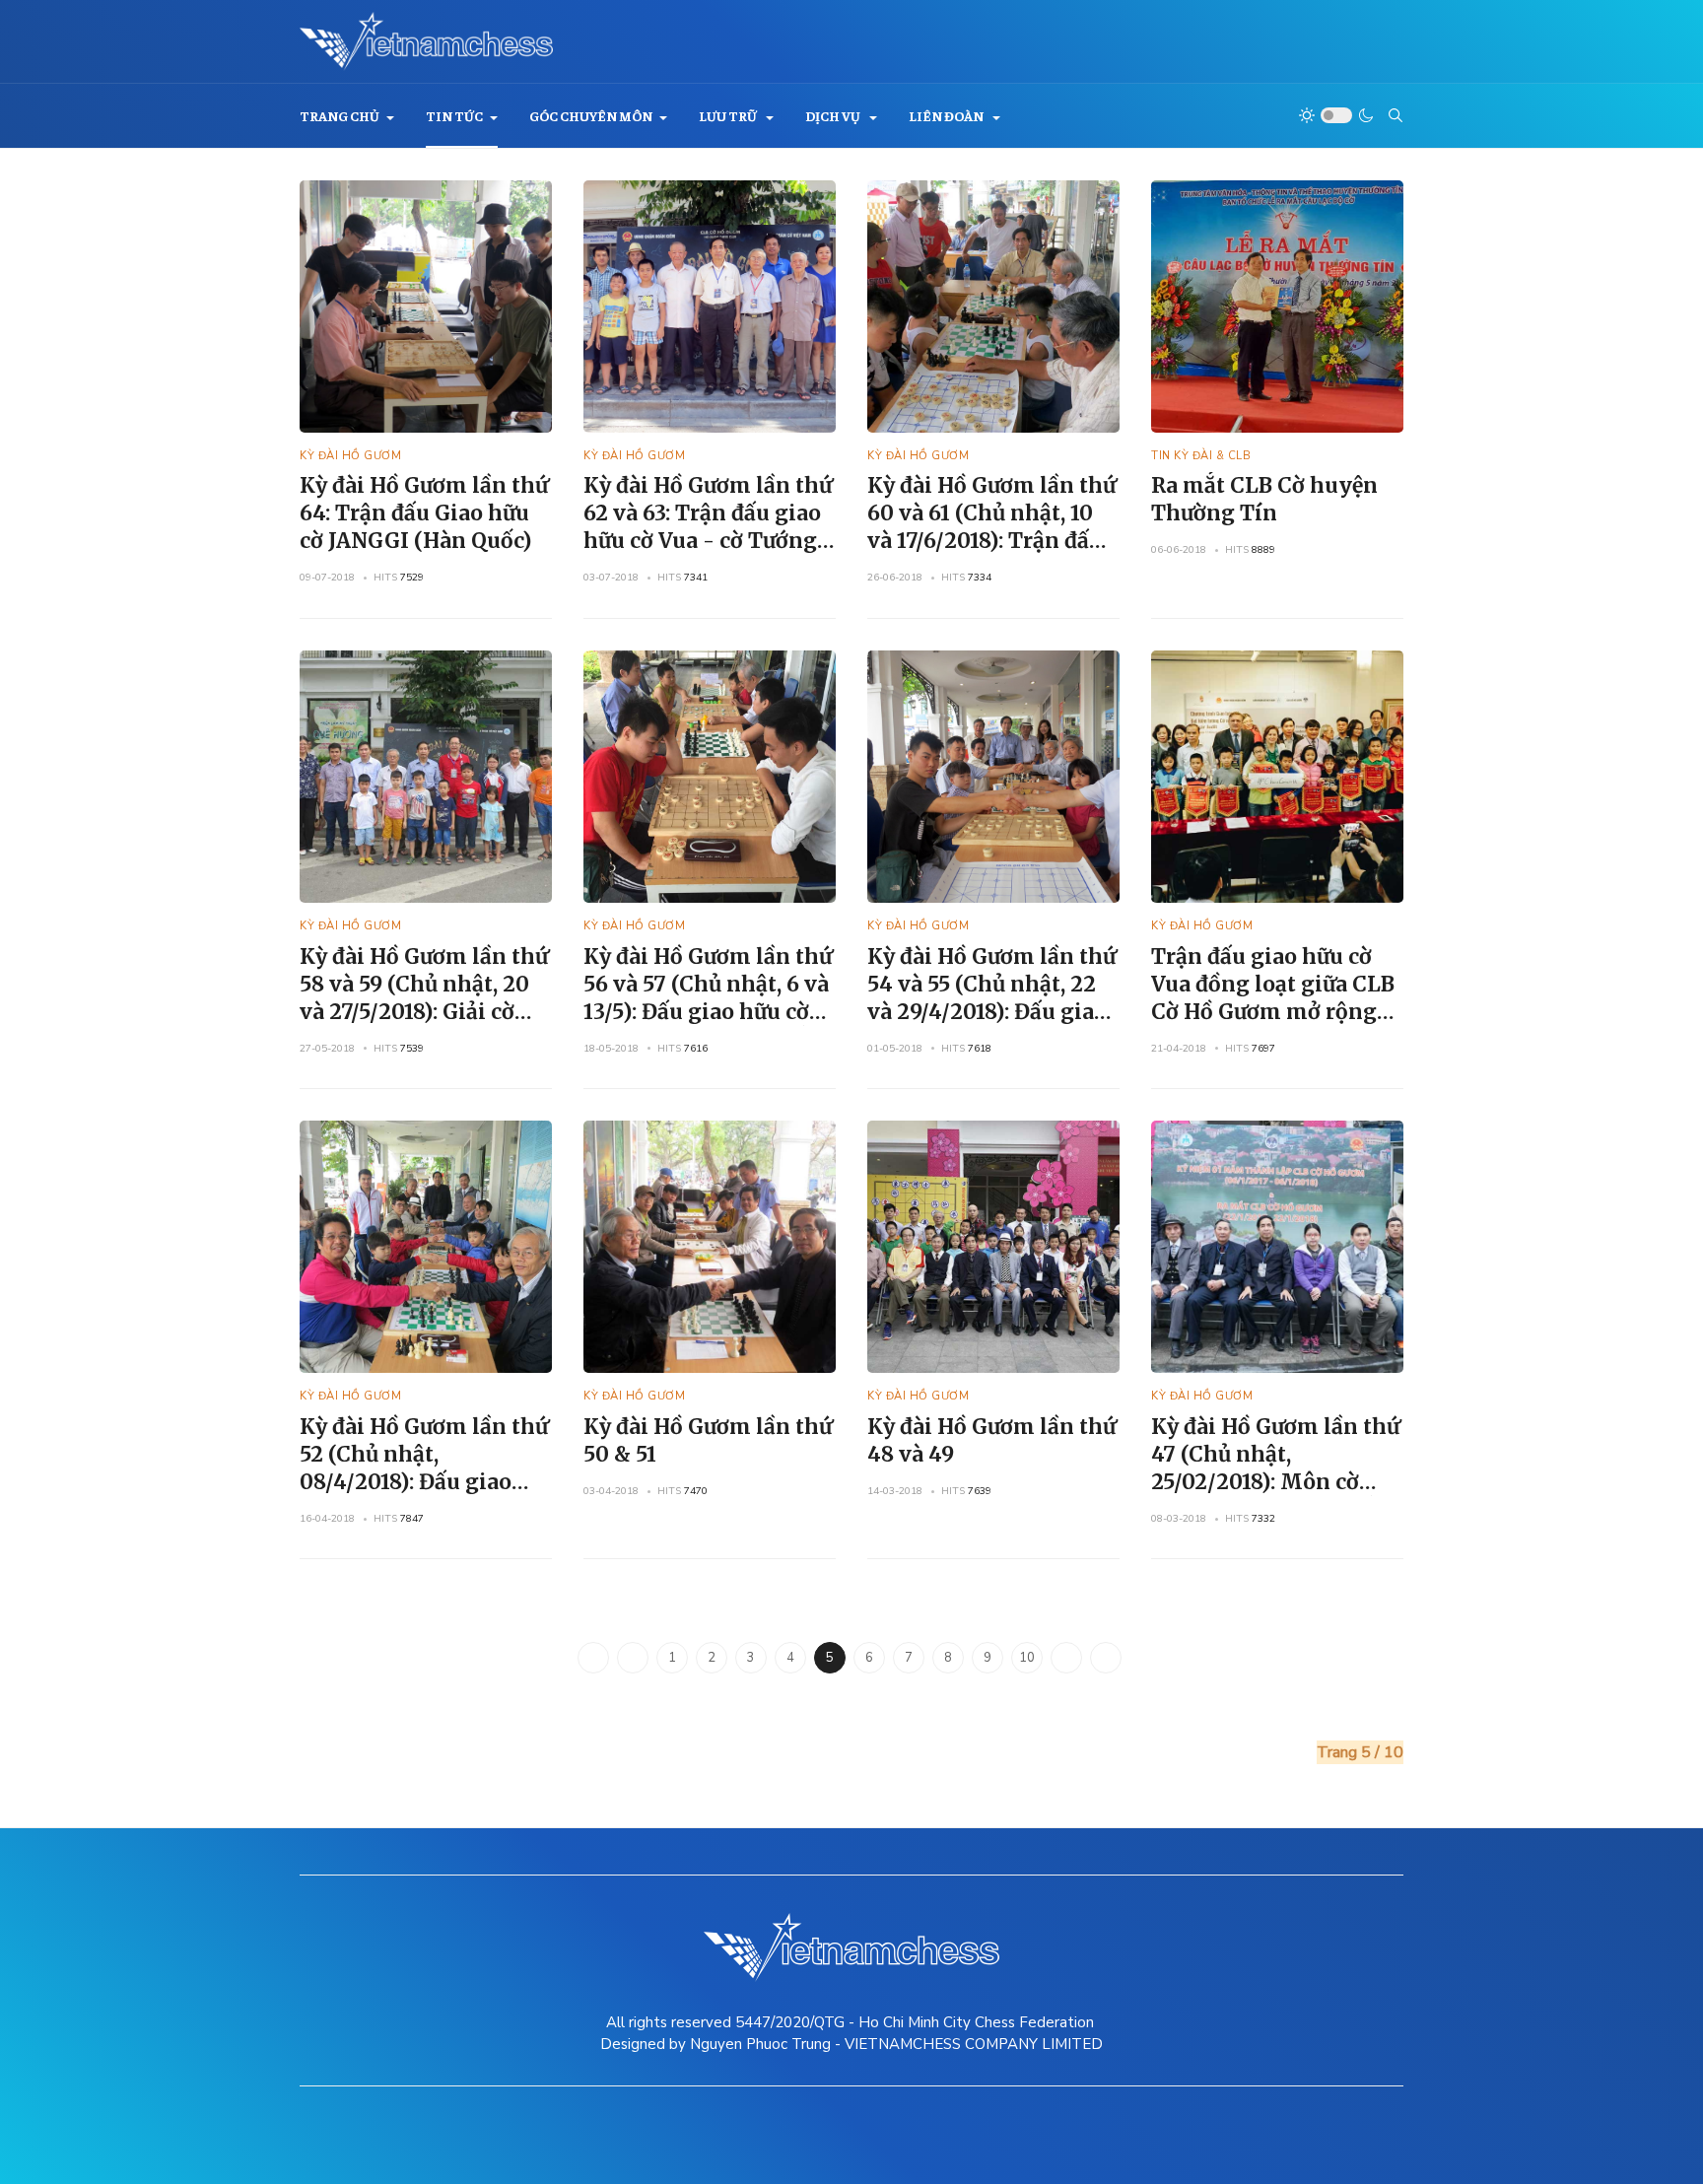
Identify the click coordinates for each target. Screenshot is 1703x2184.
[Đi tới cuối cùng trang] (1106, 1658)
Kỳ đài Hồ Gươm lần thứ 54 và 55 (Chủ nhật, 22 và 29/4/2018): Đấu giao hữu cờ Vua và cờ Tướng (991, 998)
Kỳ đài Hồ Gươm (350, 456)
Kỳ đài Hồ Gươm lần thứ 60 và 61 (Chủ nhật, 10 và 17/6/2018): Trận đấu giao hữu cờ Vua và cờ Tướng (991, 541)
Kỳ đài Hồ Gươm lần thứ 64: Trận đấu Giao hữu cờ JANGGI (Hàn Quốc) (424, 513)
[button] (347, 116)
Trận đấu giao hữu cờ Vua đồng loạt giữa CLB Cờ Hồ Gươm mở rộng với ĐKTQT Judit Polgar (1275, 998)
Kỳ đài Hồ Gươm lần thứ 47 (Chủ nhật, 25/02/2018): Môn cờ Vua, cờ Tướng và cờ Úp (1275, 1468)
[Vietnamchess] (426, 41)
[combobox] (1396, 115)
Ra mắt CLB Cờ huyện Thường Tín (1264, 499)
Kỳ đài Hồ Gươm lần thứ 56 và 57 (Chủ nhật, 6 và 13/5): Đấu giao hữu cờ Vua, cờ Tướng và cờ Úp (708, 998)
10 (1027, 1658)
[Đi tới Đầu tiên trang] (593, 1658)
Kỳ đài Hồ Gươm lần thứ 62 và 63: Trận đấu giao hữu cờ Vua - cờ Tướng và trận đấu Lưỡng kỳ (708, 527)
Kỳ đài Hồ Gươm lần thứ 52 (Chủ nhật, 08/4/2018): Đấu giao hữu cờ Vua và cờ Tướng (424, 1468)
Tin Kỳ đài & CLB (1201, 456)
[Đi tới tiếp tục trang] (1066, 1658)
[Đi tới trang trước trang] (633, 1658)
